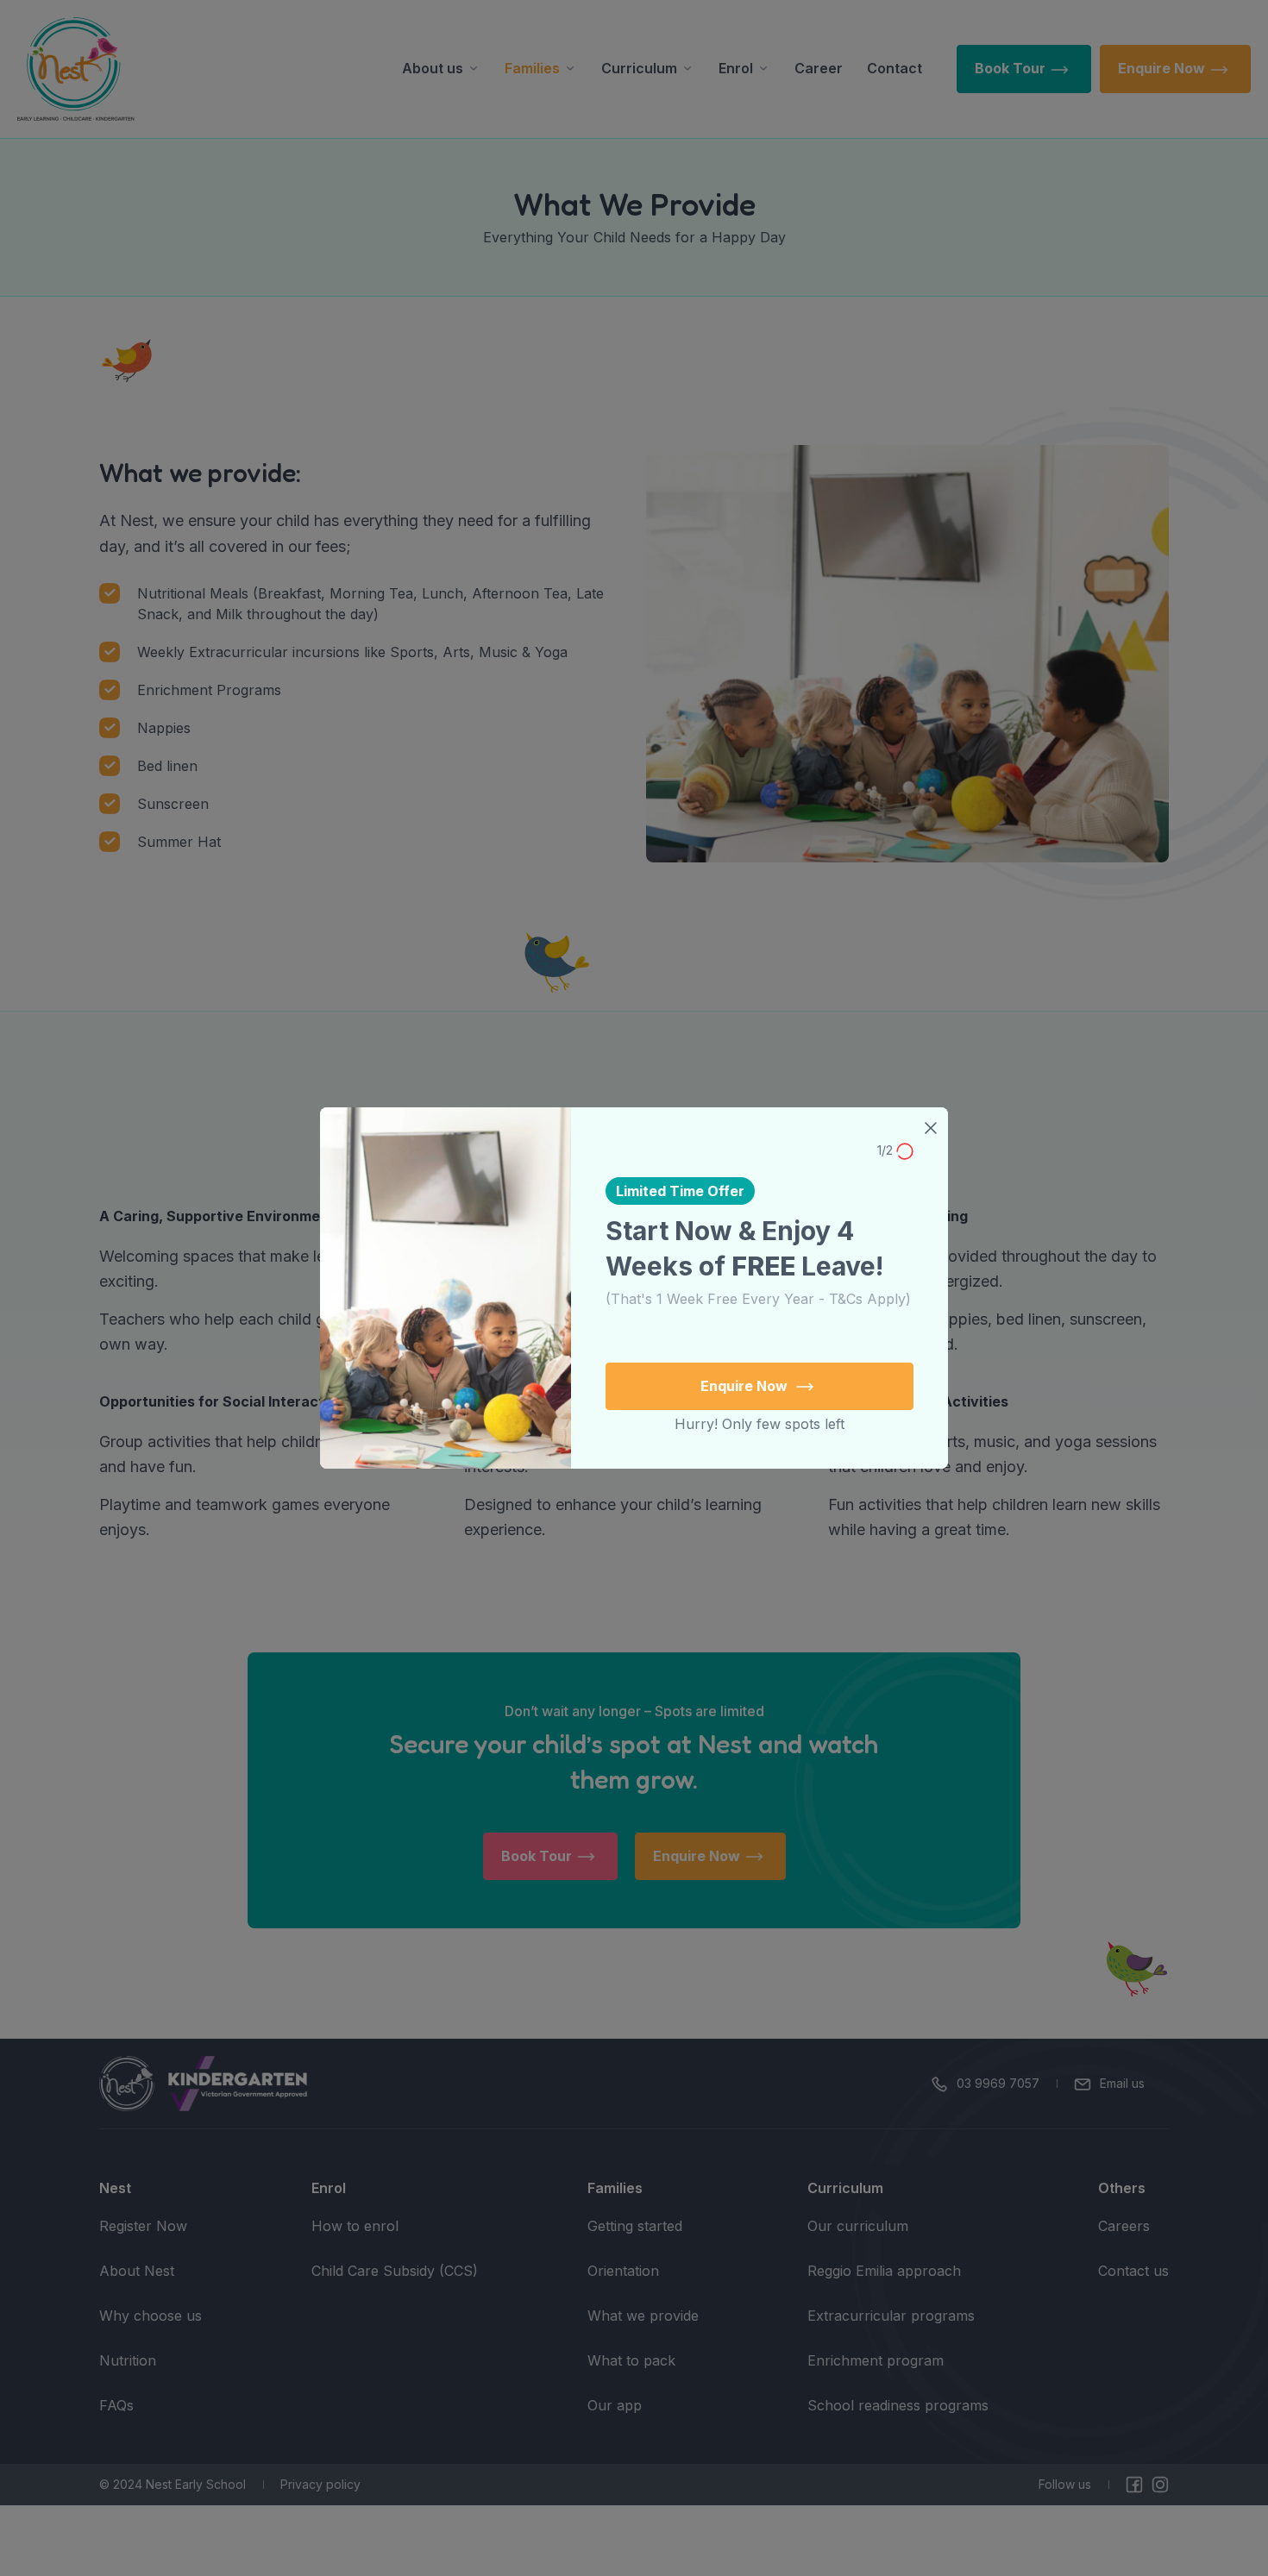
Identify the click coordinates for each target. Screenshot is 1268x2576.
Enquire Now (746, 1386)
